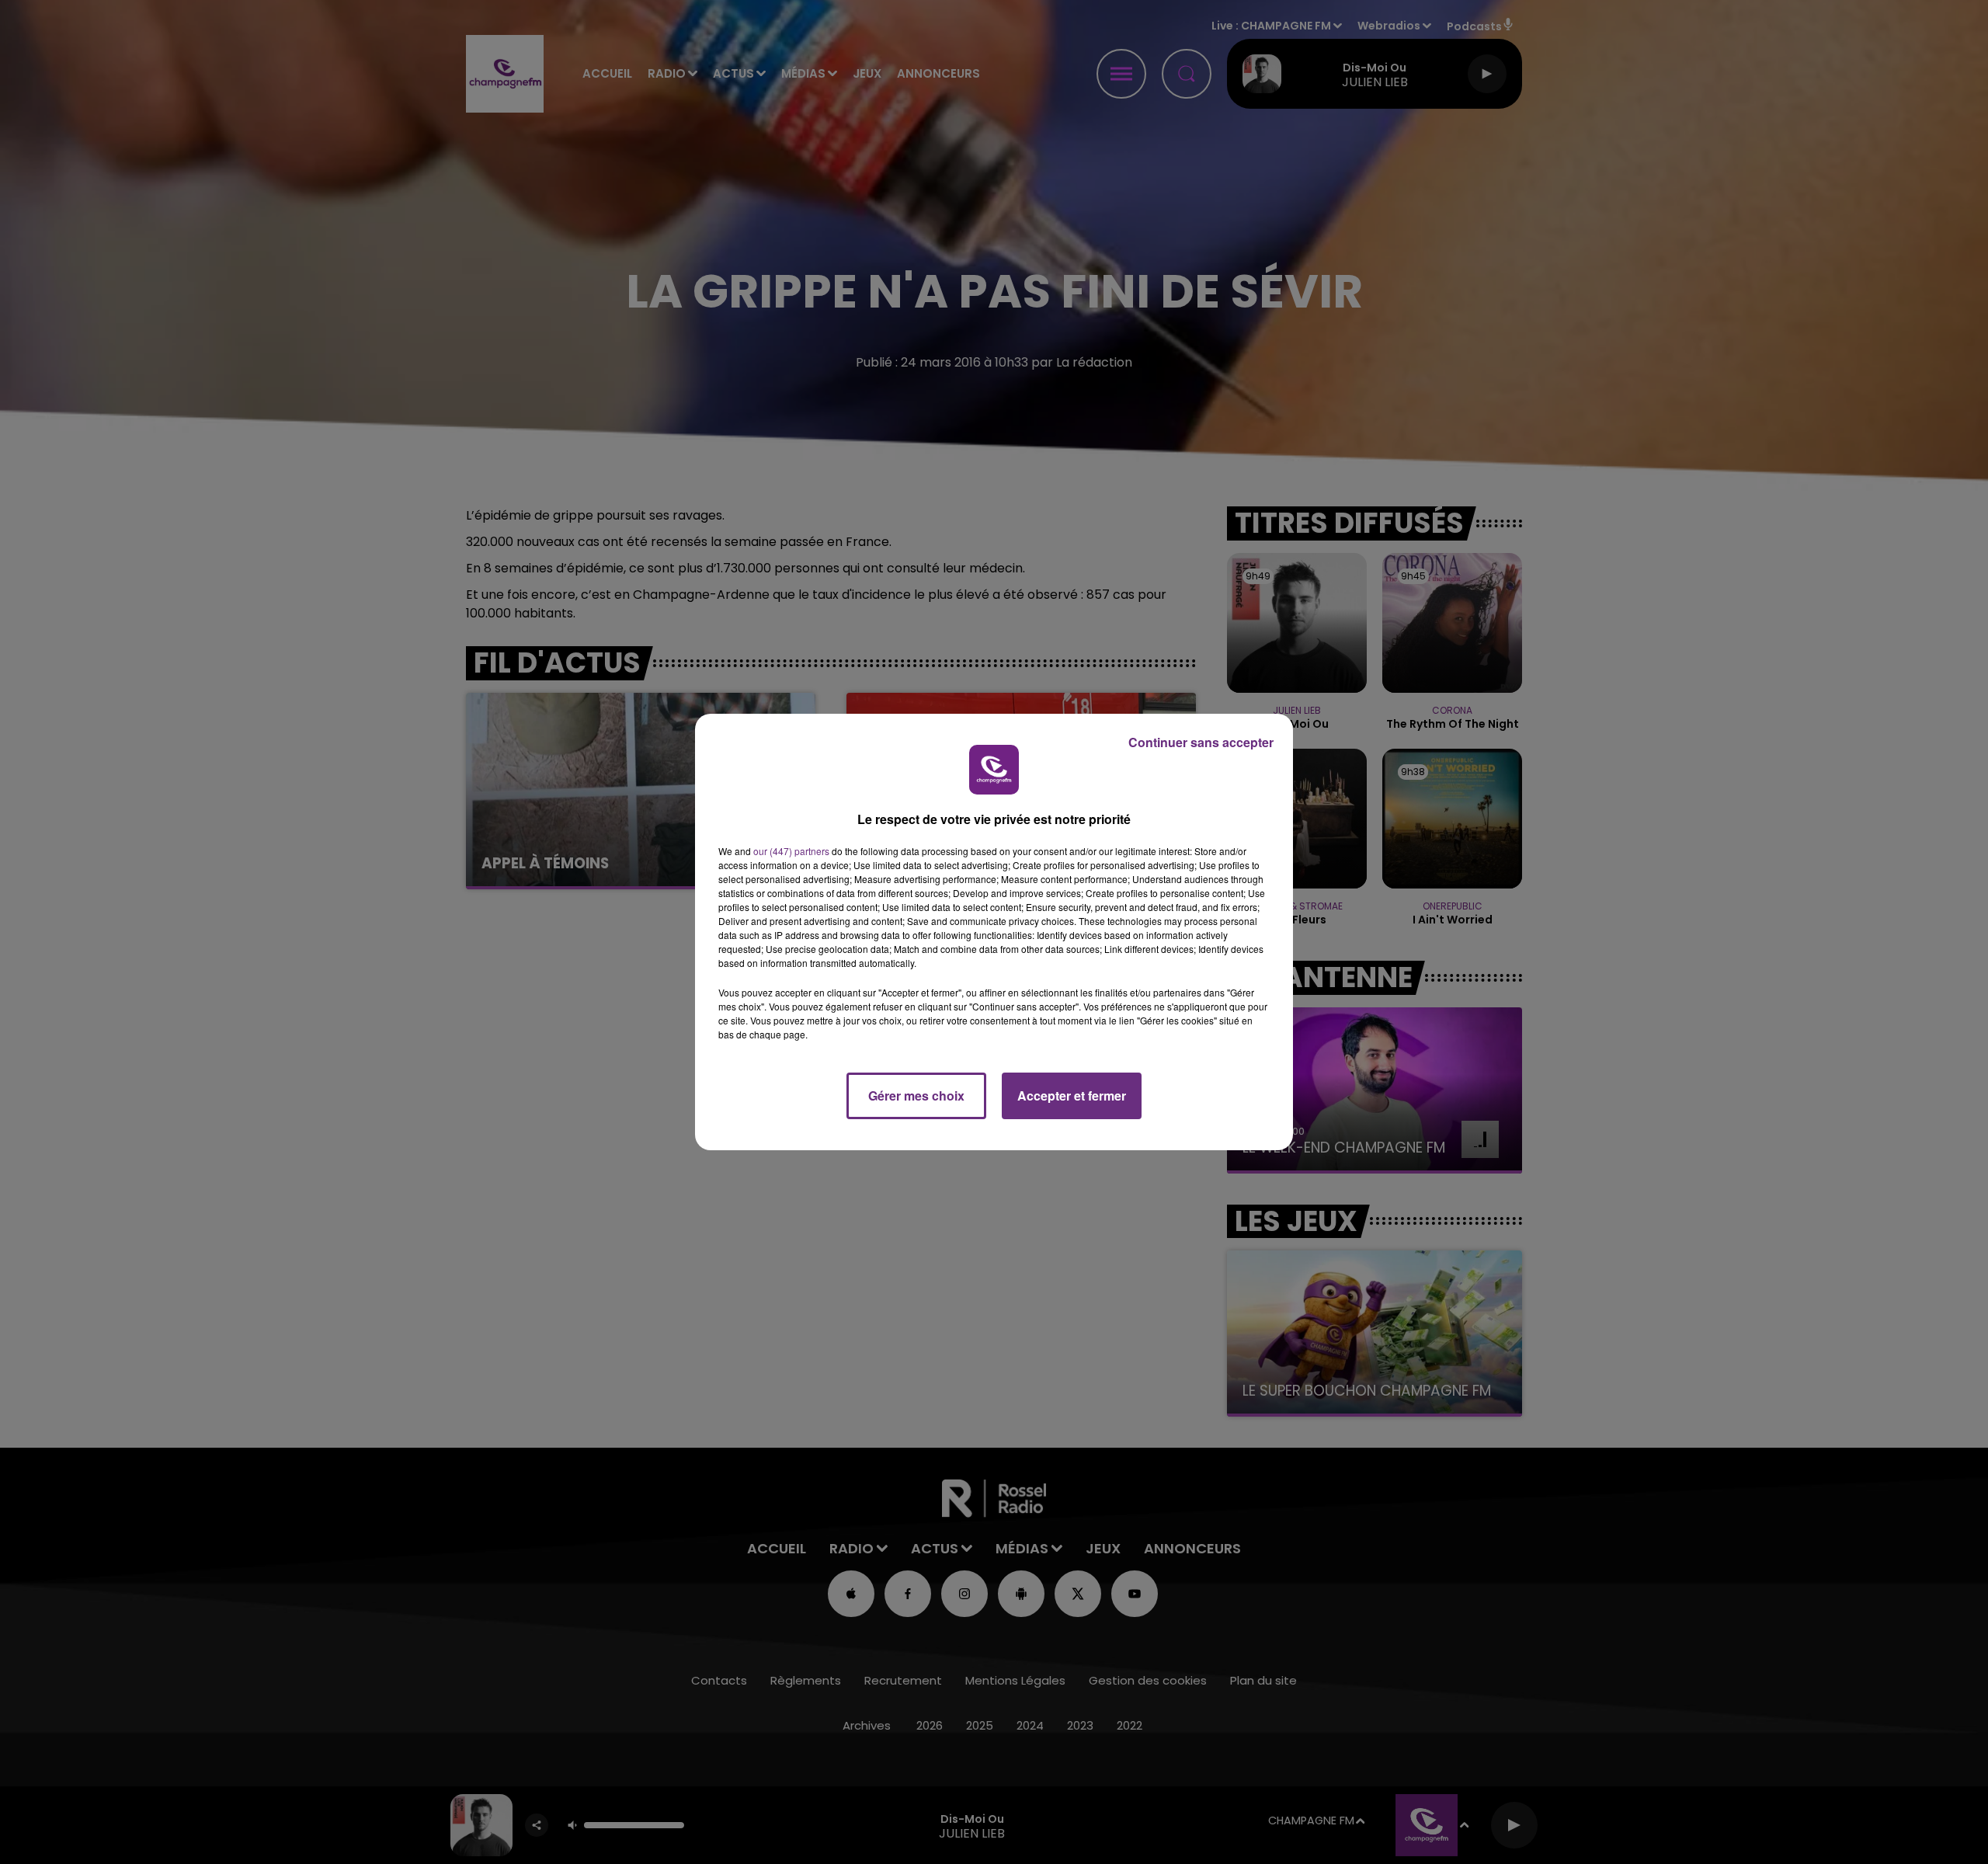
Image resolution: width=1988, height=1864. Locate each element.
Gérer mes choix (916, 1095)
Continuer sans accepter (1201, 742)
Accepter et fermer (1072, 1095)
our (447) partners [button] (791, 851)
